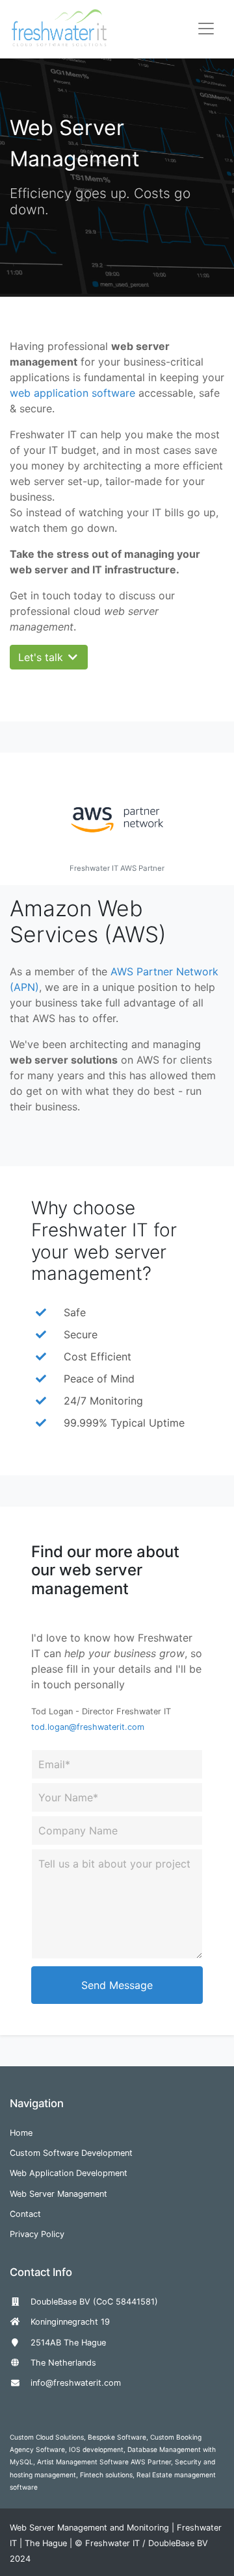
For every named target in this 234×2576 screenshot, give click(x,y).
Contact (25, 2214)
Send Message (117, 1985)
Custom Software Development (71, 2153)
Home (21, 2133)
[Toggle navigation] (206, 29)
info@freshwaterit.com (76, 2383)
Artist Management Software (83, 2462)
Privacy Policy (37, 2234)
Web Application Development (69, 2173)
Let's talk (42, 657)
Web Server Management (58, 2194)
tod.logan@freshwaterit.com (88, 1727)
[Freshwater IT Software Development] (59, 28)
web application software (72, 393)
